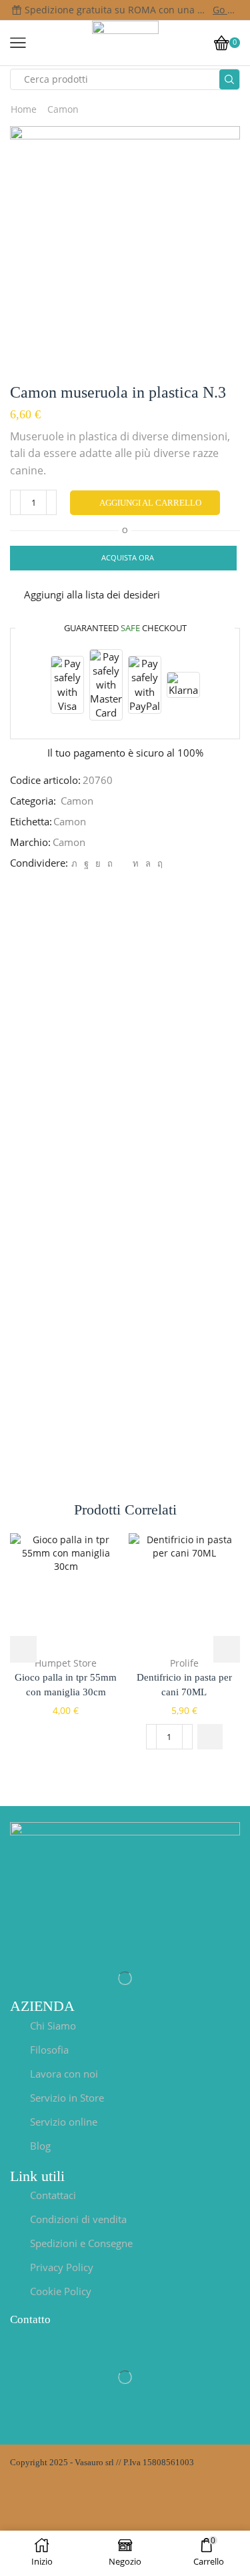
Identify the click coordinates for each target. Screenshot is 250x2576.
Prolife (184, 1663)
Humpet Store (66, 1663)
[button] (210, 1737)
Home (24, 109)
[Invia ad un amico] (123, 863)
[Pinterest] (110, 863)
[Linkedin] (136, 863)
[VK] (98, 863)
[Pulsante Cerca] (229, 79)
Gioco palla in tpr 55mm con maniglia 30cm (66, 1685)
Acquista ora (128, 557)
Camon (63, 109)
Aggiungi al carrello (150, 503)
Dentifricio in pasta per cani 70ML (184, 1685)
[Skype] (158, 863)
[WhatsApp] (148, 863)
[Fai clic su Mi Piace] (86, 863)
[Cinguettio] (74, 863)
